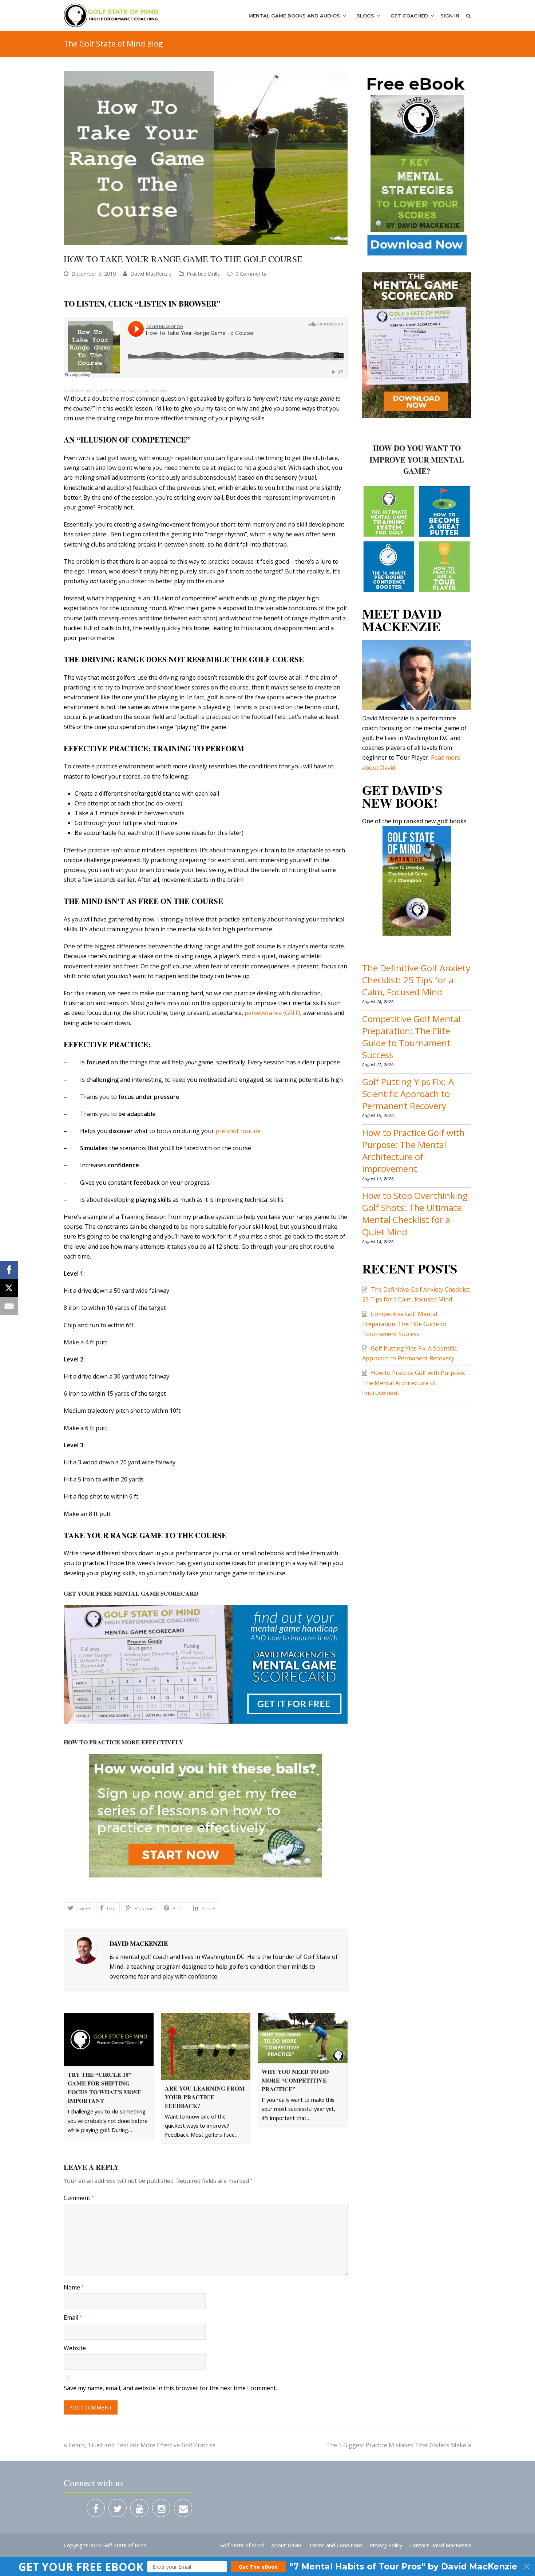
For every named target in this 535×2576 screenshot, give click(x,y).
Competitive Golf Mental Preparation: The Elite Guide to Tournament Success (411, 1037)
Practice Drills (203, 273)
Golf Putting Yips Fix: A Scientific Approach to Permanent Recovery (408, 1094)
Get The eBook (258, 2567)
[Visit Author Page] (85, 1951)
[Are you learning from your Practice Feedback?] (206, 2046)
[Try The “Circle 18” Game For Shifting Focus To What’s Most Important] (109, 2039)
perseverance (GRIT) (272, 1013)
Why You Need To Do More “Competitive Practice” (295, 2080)
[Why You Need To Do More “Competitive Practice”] (303, 2038)
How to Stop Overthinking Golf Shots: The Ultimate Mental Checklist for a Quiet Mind (415, 1214)
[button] (267, 2567)
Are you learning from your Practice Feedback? (205, 2097)
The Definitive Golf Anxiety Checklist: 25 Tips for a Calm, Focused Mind (416, 980)
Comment (79, 2198)
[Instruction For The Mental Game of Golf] (111, 15)
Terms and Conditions (336, 2545)
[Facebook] (9, 1270)
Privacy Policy (386, 2545)
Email (73, 2317)
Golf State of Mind (242, 2545)
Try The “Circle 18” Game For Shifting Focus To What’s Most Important (104, 2087)
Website (75, 2348)
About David (286, 2545)
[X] (9, 1288)
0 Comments (251, 273)
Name (74, 2287)
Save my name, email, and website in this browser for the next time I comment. (170, 2388)
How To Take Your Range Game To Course (132, 391)
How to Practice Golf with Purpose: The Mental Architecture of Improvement (413, 1151)
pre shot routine (238, 1131)
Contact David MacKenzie (440, 2545)
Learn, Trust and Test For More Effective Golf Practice (142, 2445)
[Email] (9, 1306)
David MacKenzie (151, 273)
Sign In (450, 16)
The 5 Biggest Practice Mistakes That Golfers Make (396, 2445)
